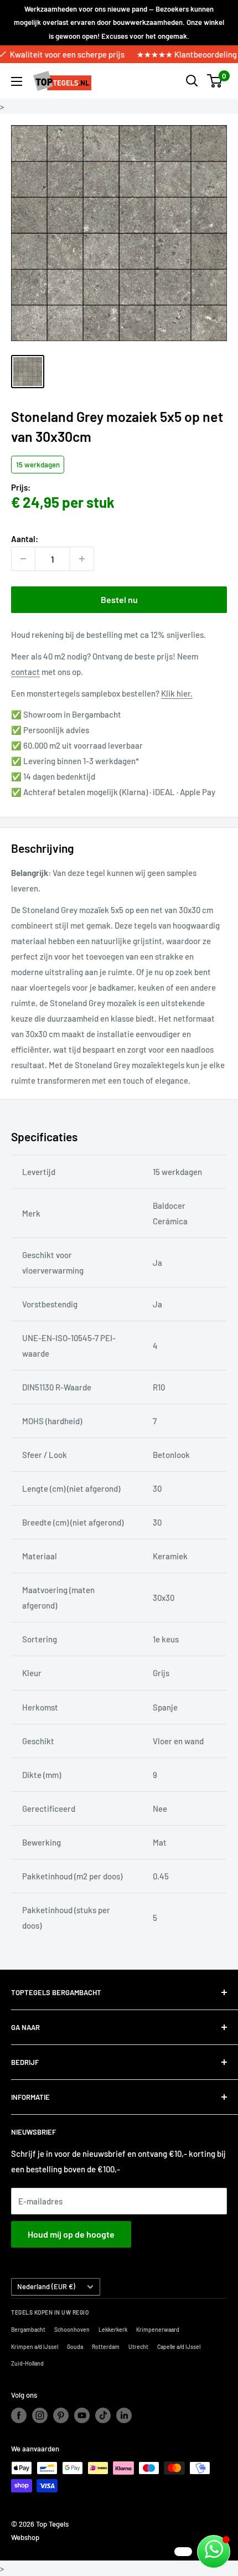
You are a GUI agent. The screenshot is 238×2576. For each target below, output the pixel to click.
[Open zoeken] (192, 81)
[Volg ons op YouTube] (82, 2415)
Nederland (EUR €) (46, 2286)
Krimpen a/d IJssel (35, 2347)
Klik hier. (177, 693)
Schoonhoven (72, 2330)
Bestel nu (119, 599)
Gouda (75, 2347)
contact (25, 672)
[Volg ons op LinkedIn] (124, 2415)
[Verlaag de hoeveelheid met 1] (23, 559)
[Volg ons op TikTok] (103, 2415)
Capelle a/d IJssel (179, 2347)
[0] (215, 81)
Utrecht (138, 2347)
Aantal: (25, 539)
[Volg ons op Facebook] (19, 2415)
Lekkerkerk (113, 2330)
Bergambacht (28, 2330)
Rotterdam (106, 2347)
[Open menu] (17, 81)
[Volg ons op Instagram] (40, 2415)
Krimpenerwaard (158, 2330)
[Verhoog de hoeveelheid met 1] (82, 559)
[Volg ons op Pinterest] (61, 2415)
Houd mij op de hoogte (71, 2234)
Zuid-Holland (27, 2363)
